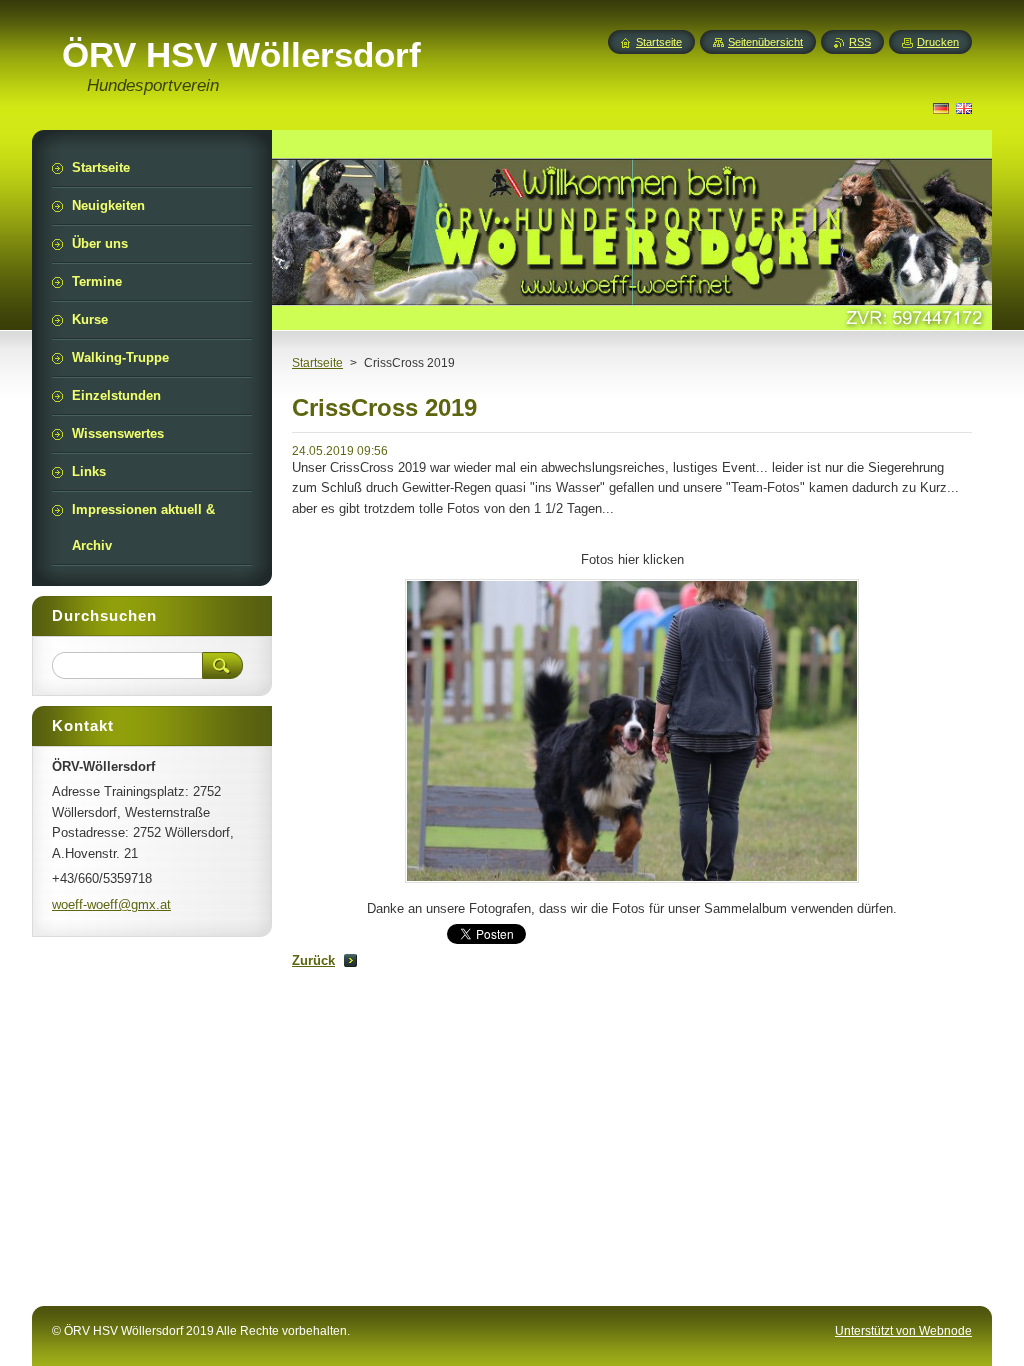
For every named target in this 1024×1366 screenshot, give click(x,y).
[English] (964, 108)
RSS (860, 42)
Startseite (317, 363)
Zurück (313, 960)
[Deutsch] (941, 108)
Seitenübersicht (765, 42)
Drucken (938, 42)
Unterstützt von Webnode (903, 1331)
